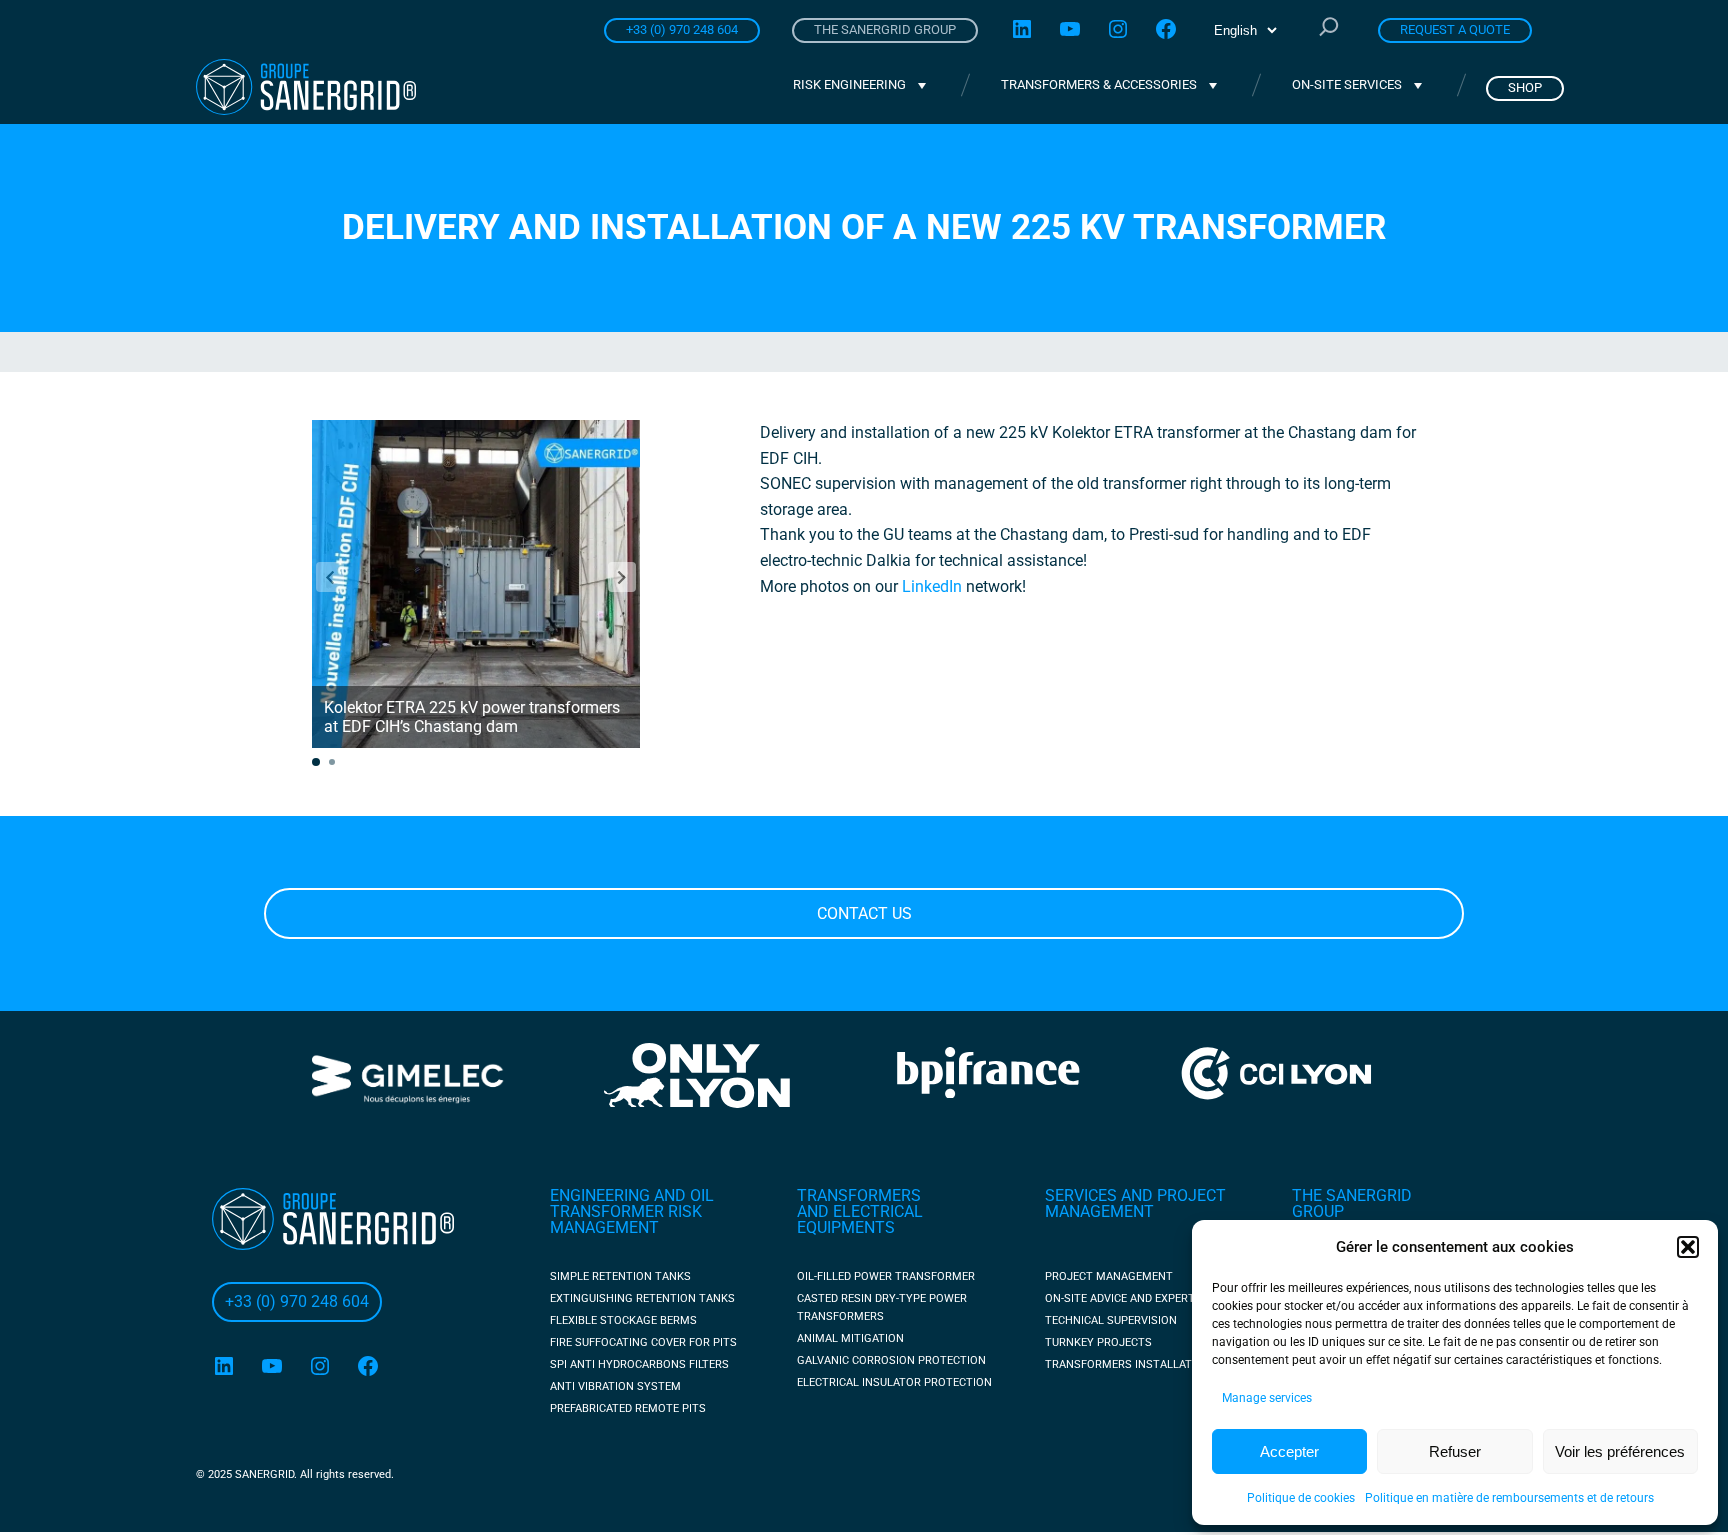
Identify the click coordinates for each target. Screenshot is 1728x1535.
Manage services (1267, 1398)
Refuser (1455, 1451)
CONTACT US (864, 913)
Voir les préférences (1620, 1451)
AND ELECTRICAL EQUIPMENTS (860, 1219)
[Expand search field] (1329, 29)
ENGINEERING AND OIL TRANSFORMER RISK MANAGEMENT (632, 1211)
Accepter (1289, 1451)
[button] (1688, 1247)
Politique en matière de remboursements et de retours (1509, 1498)
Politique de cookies (1301, 1498)
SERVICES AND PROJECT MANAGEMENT (1135, 1203)
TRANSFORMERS (859, 1195)
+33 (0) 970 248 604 (682, 29)
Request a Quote (1455, 29)
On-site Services (1347, 84)
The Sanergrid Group (885, 29)
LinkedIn (932, 586)
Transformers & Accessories (1099, 84)
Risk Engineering (849, 84)
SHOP (1525, 87)
